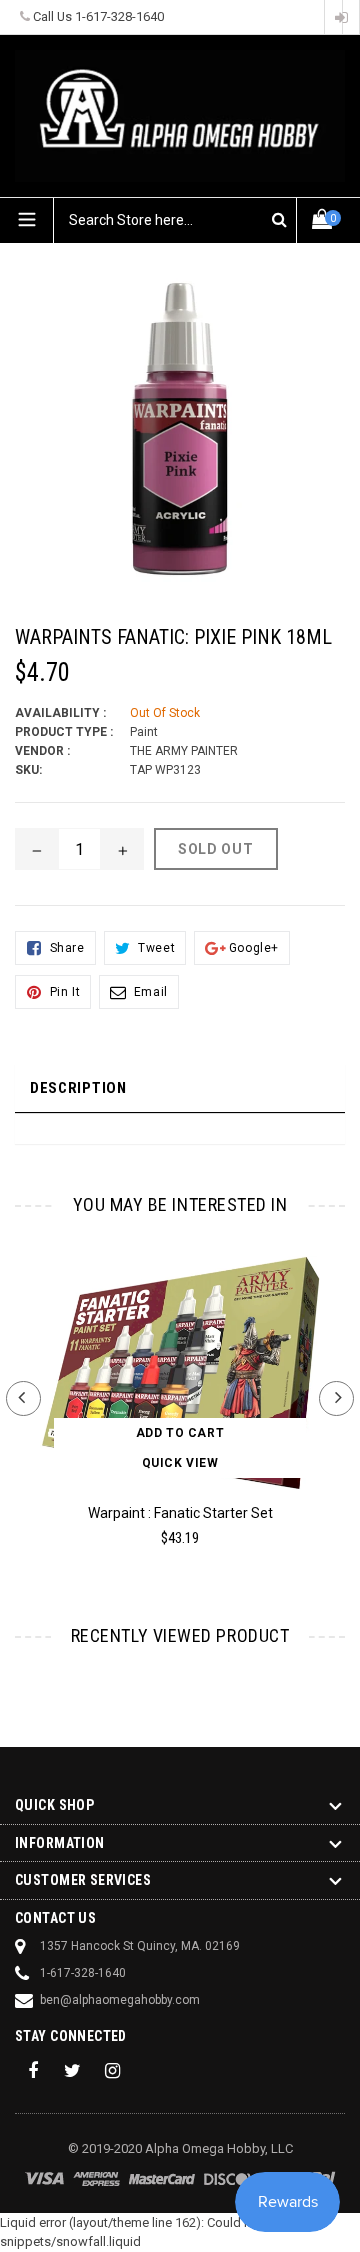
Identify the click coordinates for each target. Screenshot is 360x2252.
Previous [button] (23, 1398)
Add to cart (180, 1433)
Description (78, 1088)
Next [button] (336, 1398)
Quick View (180, 1463)
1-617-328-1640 (119, 16)
